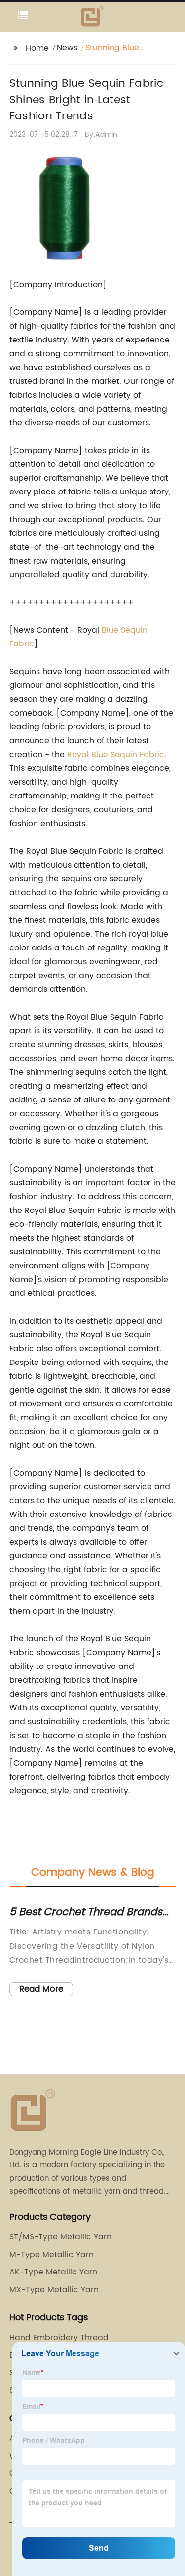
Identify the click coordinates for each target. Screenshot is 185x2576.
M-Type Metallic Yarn (52, 2255)
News (67, 48)
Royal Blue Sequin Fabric (116, 755)
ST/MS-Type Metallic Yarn (60, 2237)
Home (37, 48)
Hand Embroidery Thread (59, 2338)
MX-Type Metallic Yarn (54, 2290)
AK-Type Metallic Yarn (53, 2272)
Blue (111, 630)
